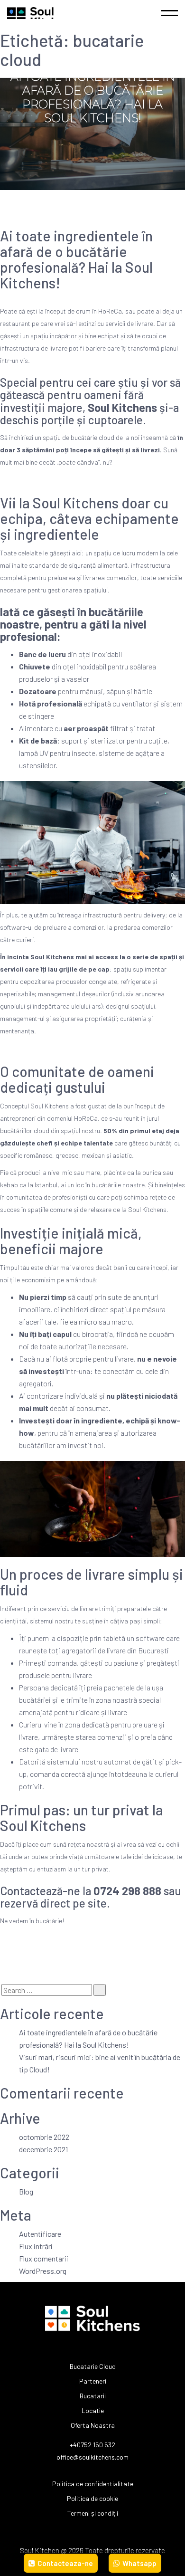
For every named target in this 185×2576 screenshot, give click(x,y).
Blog (26, 2191)
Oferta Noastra (93, 2425)
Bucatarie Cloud (93, 2366)
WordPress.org (43, 2271)
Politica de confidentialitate (93, 2484)
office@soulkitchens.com (92, 2457)
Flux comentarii (44, 2258)
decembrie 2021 (43, 2149)
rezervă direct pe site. (55, 1903)
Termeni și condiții (93, 2513)
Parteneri (93, 2381)
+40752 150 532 (92, 2445)
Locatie (93, 2410)
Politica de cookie (92, 2498)
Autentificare (40, 2234)
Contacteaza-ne (65, 2563)
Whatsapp (139, 2563)
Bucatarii (93, 2396)
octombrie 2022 (44, 2137)
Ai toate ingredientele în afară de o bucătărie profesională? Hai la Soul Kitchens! (76, 259)
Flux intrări (36, 2246)
